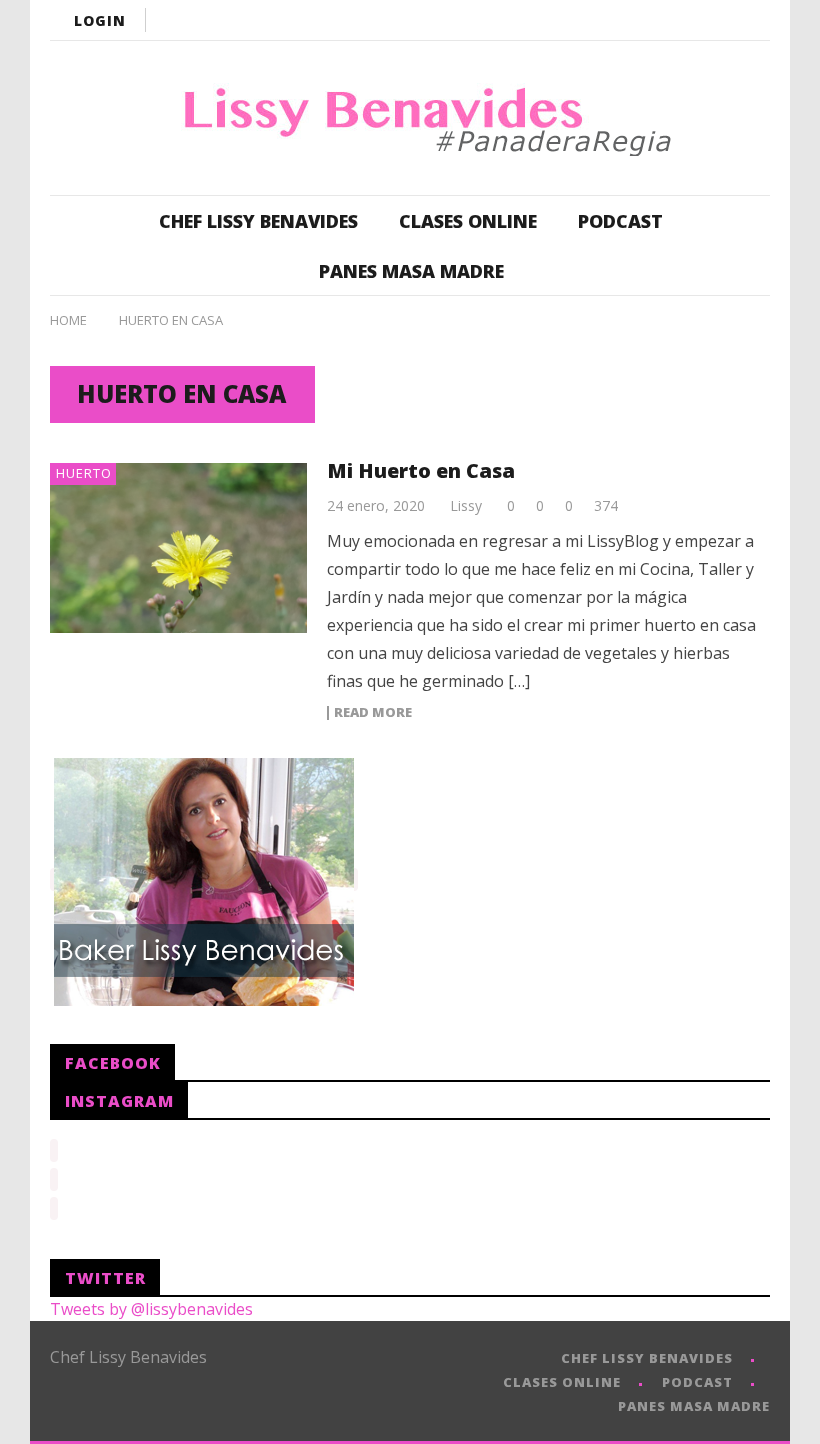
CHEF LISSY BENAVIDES (258, 221)
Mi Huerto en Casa (421, 470)
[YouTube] (630, 20)
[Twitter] (670, 20)
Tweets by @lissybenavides (151, 1309)
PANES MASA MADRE (411, 271)
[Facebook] (590, 20)
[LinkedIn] (710, 20)
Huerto (84, 473)
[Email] (750, 20)
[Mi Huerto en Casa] (179, 548)
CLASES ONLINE (468, 221)
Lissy (466, 505)
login (100, 20)
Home (68, 320)
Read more (373, 713)
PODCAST (620, 221)
